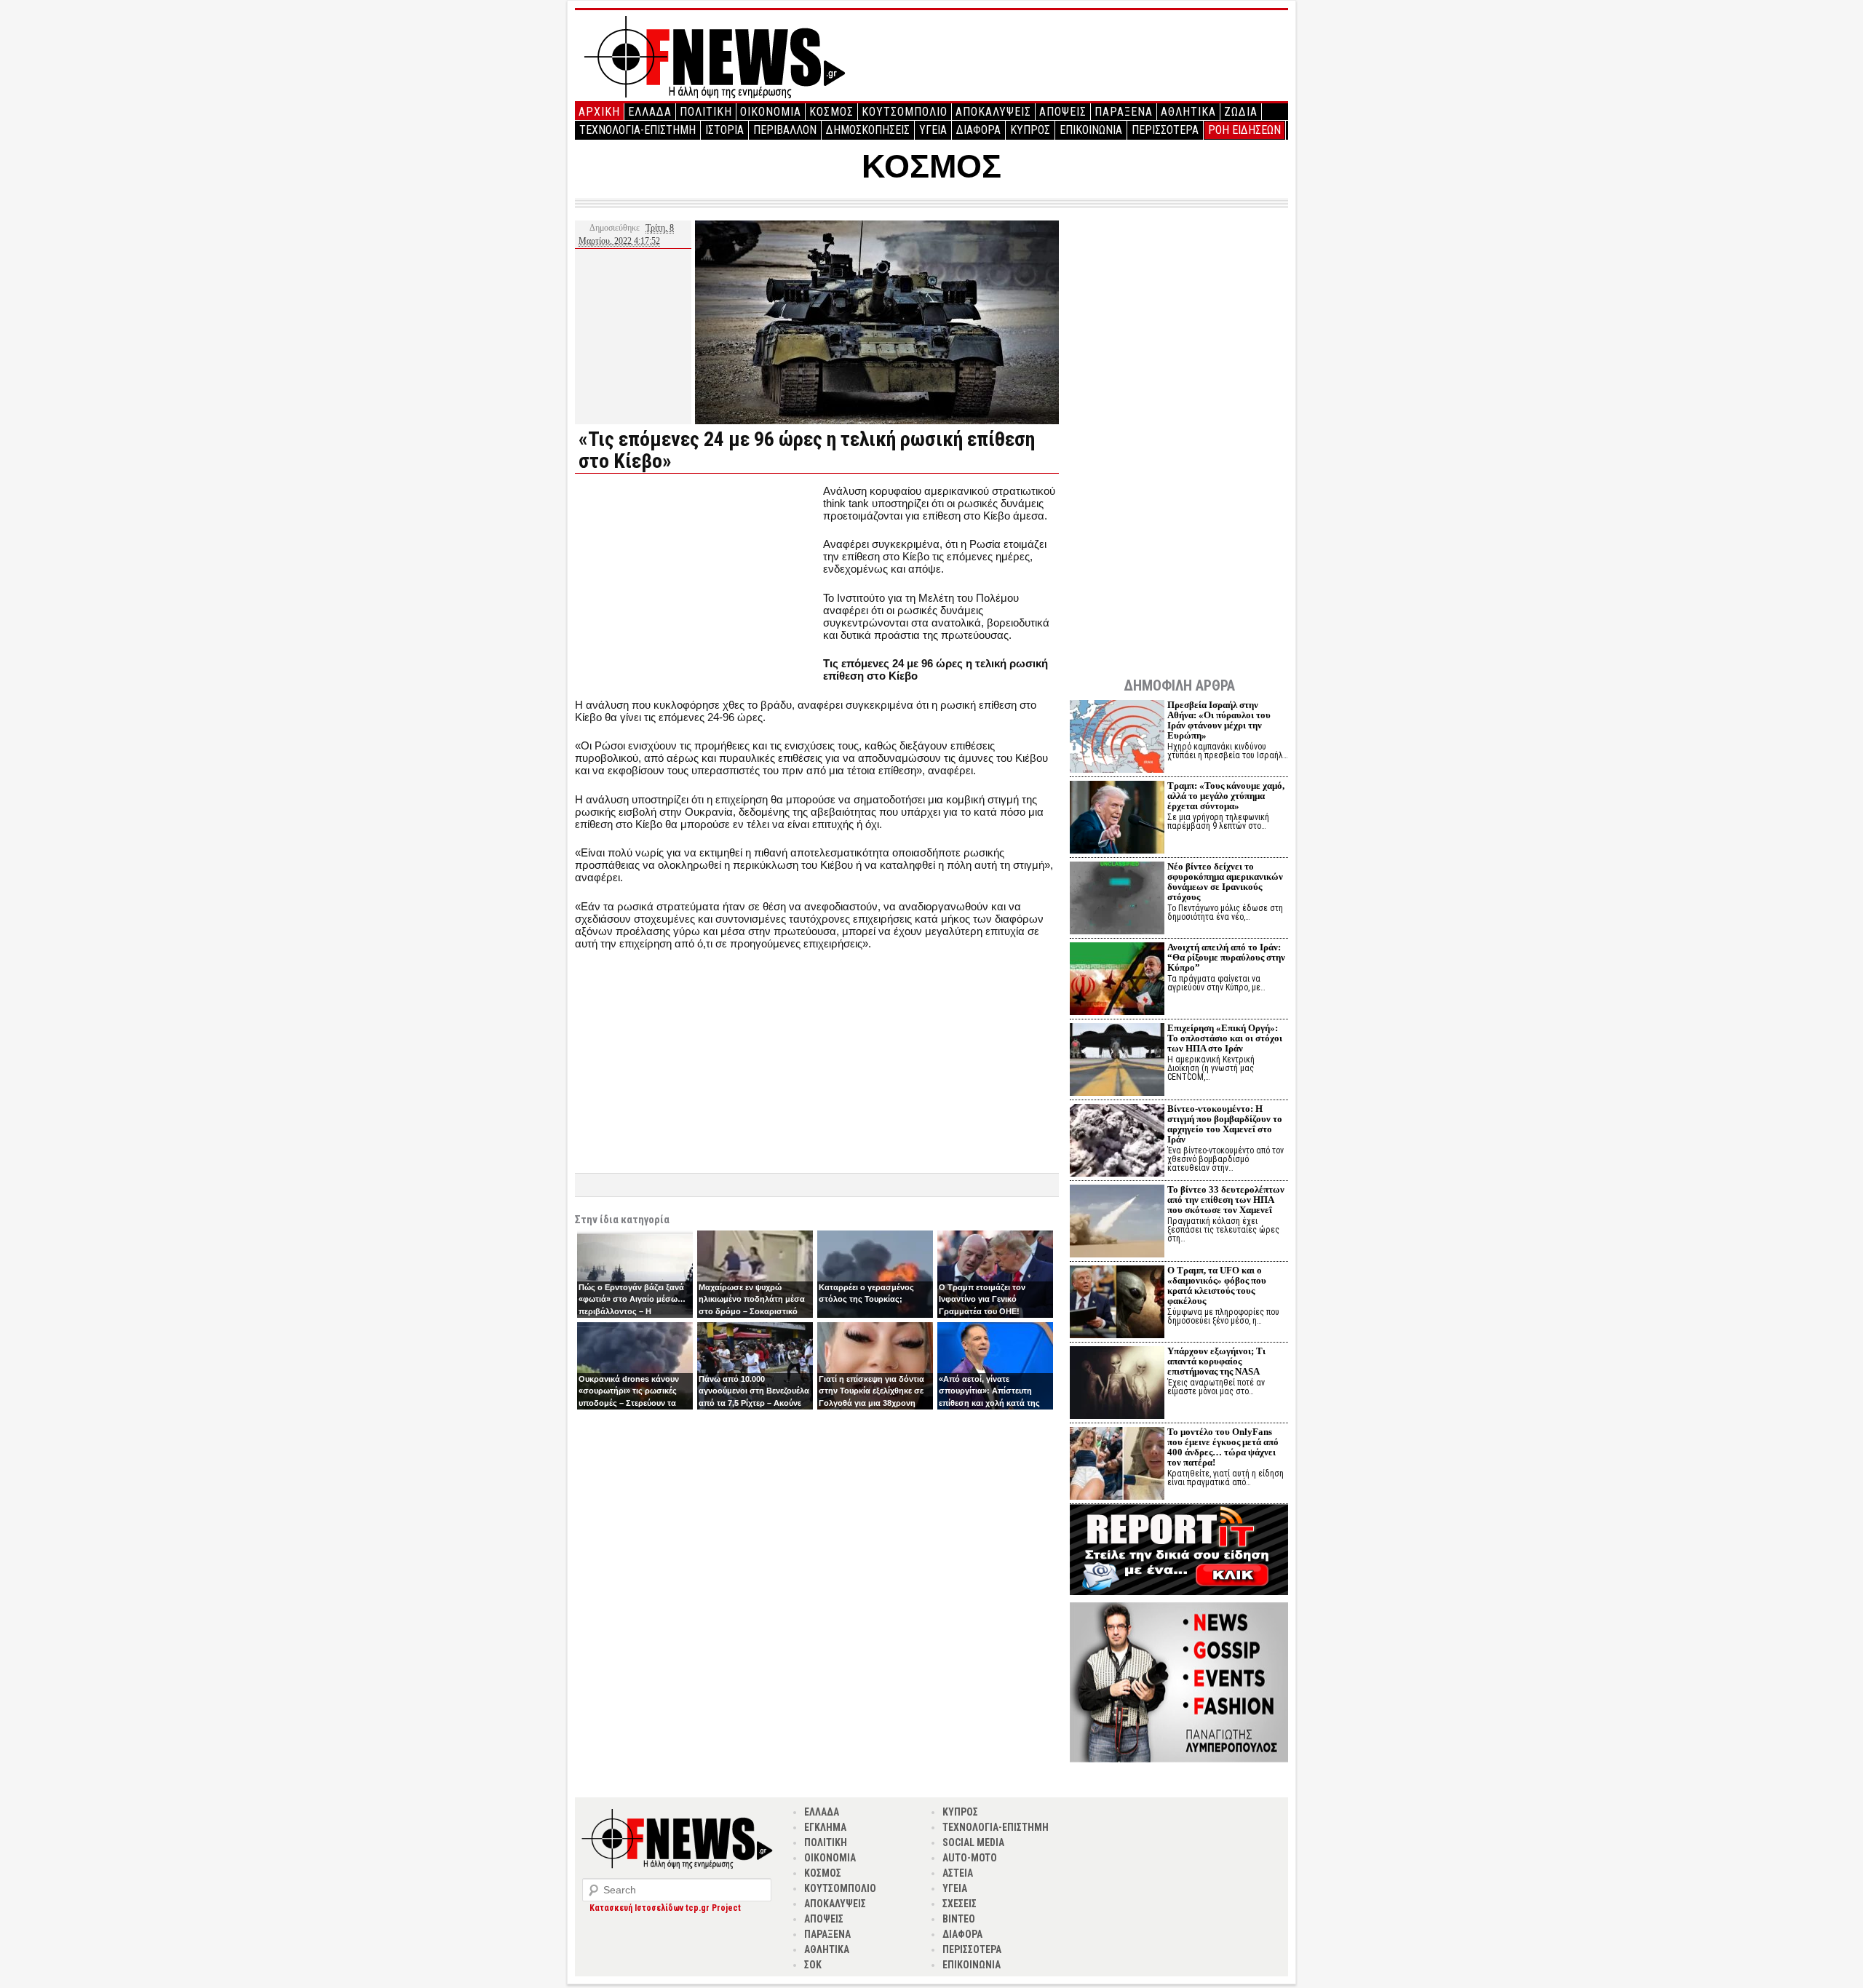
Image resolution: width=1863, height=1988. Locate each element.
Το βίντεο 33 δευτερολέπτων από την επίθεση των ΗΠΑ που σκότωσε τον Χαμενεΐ (1226, 1200)
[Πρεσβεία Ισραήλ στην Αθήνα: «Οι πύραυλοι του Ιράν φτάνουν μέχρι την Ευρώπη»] (1117, 738)
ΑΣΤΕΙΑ (958, 1873)
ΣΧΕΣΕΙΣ (960, 1904)
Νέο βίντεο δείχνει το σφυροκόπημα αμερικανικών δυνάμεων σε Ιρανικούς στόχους (1225, 882)
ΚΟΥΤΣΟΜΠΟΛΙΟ (905, 112)
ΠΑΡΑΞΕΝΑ (1124, 112)
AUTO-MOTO (970, 1858)
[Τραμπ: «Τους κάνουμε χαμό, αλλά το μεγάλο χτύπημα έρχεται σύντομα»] (1117, 819)
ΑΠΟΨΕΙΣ (1063, 112)
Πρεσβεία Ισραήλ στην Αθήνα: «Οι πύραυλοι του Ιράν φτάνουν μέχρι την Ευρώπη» (1219, 720)
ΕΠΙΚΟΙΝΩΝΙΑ (1091, 130)
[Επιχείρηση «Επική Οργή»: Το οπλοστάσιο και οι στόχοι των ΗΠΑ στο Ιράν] (1117, 1061)
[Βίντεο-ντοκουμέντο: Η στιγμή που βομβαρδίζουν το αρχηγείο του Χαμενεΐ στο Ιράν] (1117, 1142)
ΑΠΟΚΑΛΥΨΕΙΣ (993, 112)
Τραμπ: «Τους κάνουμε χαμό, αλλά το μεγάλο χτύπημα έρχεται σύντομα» (1226, 796)
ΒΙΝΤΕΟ (959, 1919)
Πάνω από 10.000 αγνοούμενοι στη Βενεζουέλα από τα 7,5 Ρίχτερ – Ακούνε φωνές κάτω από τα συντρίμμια (754, 1403)
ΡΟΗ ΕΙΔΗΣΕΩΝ (1244, 130)
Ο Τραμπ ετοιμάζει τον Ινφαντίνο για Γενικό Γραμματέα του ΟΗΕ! (982, 1299)
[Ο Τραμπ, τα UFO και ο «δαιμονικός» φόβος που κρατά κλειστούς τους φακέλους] (1117, 1304)
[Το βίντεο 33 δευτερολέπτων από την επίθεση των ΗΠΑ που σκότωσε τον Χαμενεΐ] (1117, 1223)
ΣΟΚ (813, 1965)
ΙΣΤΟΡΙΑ (724, 130)
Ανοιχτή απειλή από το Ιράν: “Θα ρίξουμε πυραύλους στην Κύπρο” (1226, 957)
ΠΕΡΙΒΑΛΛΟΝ (785, 130)
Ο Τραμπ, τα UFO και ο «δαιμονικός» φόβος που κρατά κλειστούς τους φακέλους (1217, 1285)
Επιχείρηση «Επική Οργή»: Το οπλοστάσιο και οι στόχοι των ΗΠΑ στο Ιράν (1225, 1038)
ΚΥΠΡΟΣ (1030, 130)
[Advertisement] (697, 587)
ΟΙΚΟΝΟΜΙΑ (771, 112)
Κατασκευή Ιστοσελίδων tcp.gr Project (665, 1908)
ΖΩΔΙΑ (1241, 112)
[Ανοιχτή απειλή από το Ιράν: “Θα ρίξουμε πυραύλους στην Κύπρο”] (1117, 981)
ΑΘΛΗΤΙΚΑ (1188, 112)
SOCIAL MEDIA (973, 1842)
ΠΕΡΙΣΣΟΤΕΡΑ (1165, 130)
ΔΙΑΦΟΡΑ (978, 130)
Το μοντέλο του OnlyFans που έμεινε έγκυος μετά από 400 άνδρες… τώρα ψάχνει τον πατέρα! (1223, 1447)
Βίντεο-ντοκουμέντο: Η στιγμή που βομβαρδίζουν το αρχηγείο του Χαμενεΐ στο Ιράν (1225, 1124)
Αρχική (599, 112)
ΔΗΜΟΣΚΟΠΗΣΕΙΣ (868, 130)
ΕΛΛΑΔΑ (650, 112)
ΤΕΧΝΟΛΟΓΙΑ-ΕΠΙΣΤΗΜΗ (637, 130)
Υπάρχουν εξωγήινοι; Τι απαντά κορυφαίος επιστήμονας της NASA (1216, 1361)
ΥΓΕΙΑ (933, 130)
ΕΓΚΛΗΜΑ (825, 1827)
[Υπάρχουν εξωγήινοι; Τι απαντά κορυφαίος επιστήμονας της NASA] (1117, 1384)
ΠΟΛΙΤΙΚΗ (706, 112)
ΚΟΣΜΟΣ (831, 112)
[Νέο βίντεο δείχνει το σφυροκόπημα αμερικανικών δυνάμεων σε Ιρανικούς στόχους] (1117, 900)
